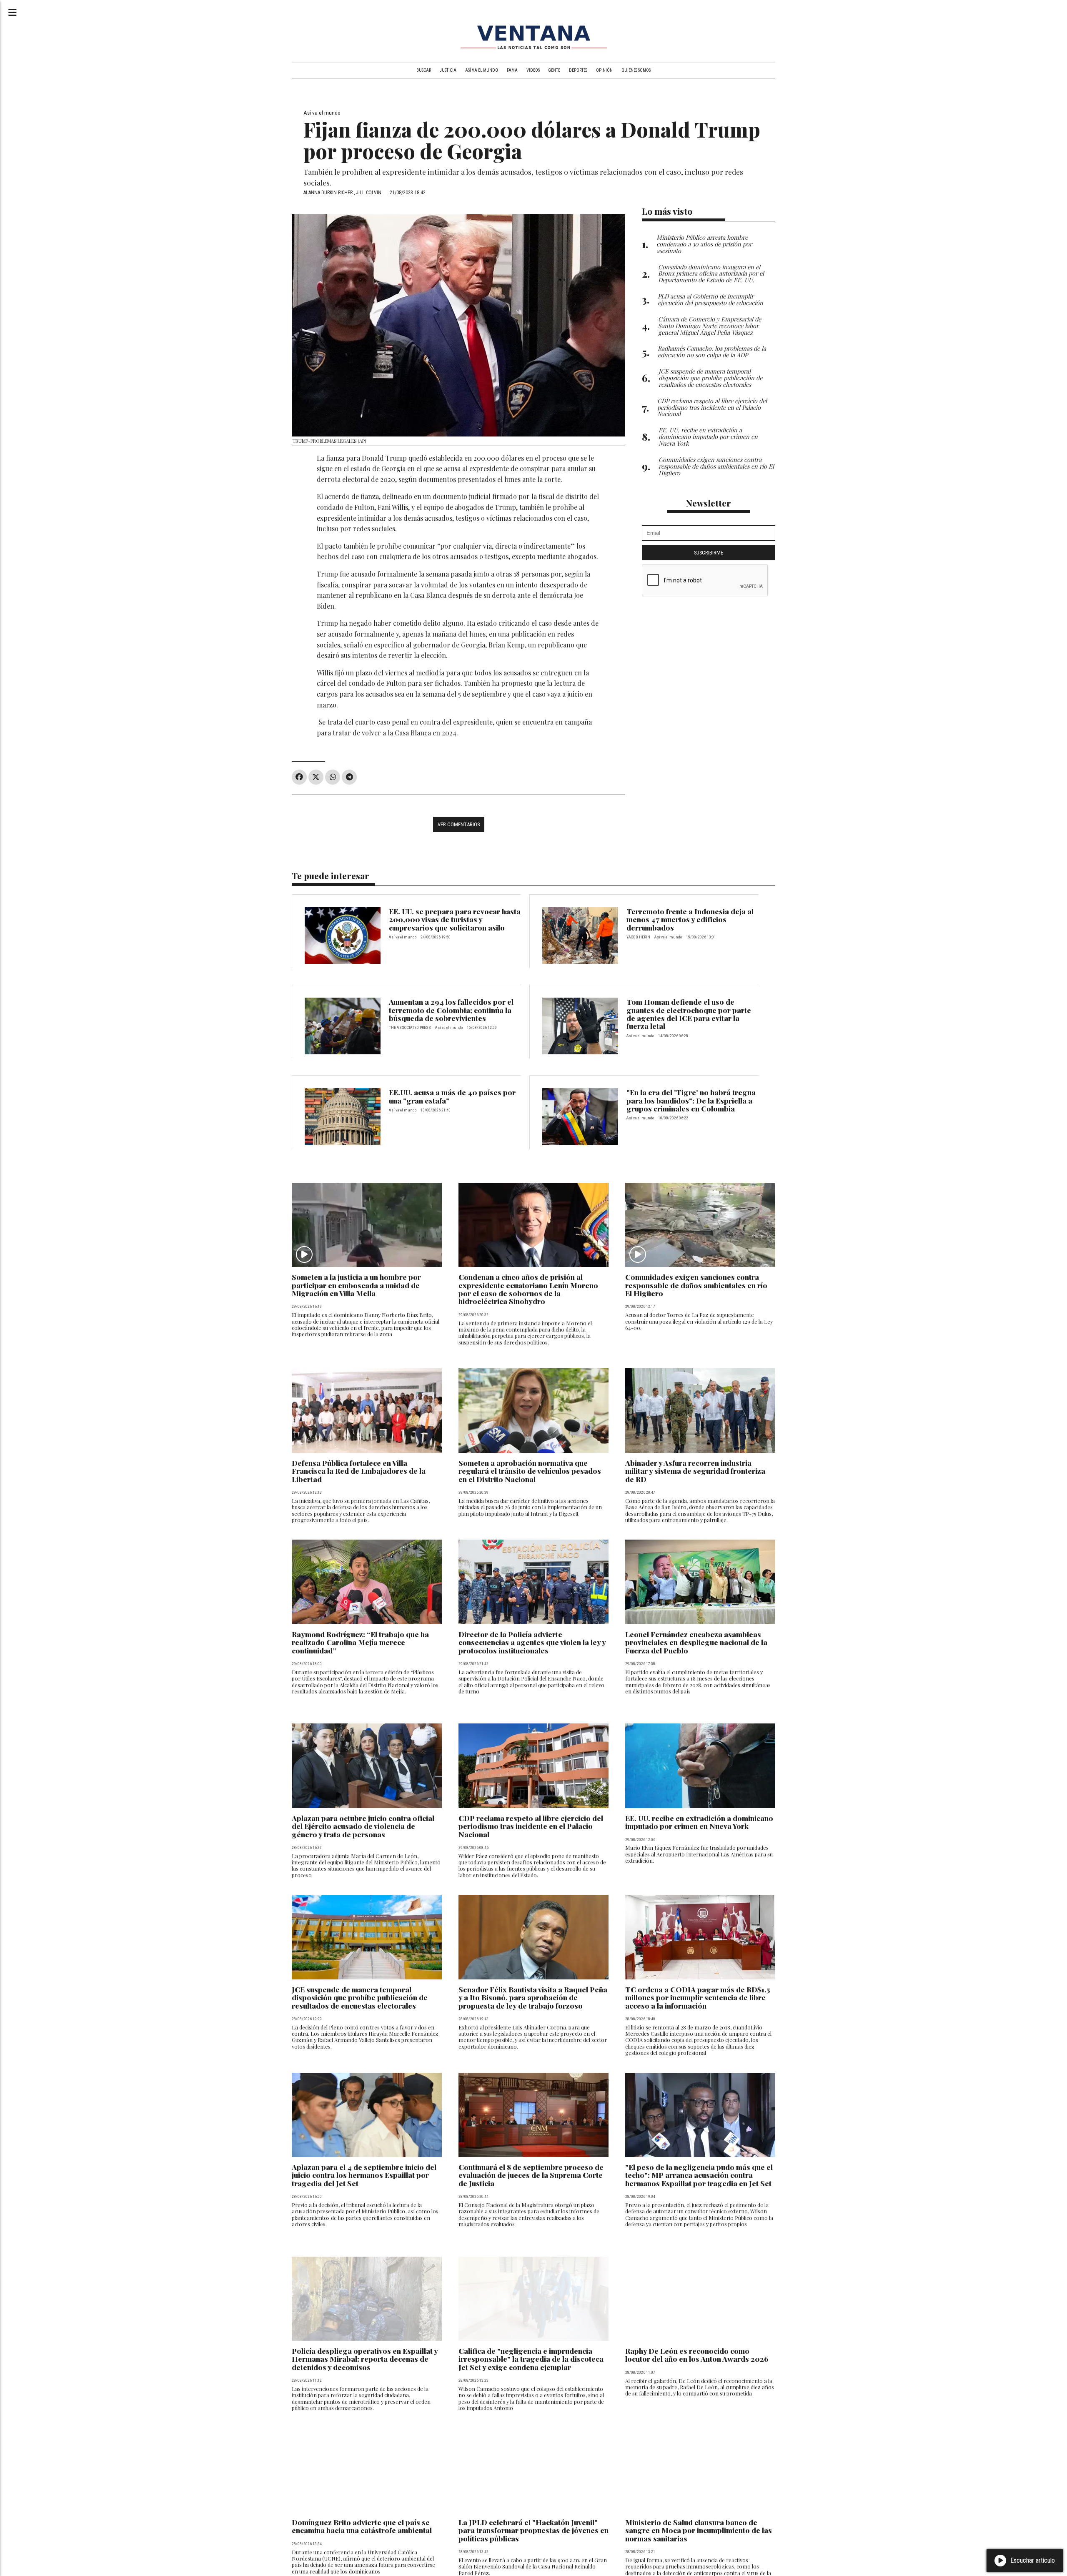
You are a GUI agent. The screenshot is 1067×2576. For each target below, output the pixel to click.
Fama (512, 70)
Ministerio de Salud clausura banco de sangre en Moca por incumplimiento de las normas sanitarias (699, 2530)
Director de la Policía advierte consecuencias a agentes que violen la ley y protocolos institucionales (532, 1642)
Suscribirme (709, 553)
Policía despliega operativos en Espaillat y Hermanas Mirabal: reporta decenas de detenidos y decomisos (365, 2359)
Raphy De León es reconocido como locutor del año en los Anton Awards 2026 (697, 2355)
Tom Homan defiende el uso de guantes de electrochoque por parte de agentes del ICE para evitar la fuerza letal (689, 1014)
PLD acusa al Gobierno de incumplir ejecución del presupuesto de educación (710, 299)
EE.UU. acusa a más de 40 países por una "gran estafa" (452, 1096)
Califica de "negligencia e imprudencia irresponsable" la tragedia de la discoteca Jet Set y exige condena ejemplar (531, 2359)
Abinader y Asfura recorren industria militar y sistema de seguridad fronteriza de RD (695, 1471)
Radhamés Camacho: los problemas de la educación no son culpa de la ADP (712, 351)
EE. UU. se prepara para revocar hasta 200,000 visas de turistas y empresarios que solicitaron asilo (455, 919)
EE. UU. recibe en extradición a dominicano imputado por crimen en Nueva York (699, 1822)
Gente (554, 70)
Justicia (448, 70)
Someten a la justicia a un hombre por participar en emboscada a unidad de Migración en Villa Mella (356, 1285)
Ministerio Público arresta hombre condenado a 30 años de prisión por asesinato (704, 244)
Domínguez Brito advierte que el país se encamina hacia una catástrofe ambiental (362, 2526)
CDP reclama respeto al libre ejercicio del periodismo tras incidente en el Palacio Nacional (531, 1826)
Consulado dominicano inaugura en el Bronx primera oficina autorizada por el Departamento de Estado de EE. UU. (711, 273)
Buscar (424, 70)
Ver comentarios (459, 824)
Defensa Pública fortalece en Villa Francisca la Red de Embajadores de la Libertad (359, 1471)
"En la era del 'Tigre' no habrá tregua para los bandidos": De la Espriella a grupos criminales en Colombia (691, 1100)
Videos (533, 70)
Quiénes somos (636, 70)
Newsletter (709, 503)
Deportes (578, 70)
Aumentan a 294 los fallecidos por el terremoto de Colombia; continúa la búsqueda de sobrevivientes (451, 1010)
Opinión (604, 70)
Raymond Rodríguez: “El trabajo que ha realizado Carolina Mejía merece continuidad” (360, 1642)
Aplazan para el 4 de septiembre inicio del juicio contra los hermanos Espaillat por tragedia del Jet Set (364, 2175)
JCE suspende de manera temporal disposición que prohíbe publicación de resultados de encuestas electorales (360, 1997)
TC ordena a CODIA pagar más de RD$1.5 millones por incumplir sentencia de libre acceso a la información (698, 1997)
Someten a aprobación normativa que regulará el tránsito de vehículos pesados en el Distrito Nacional (530, 1471)
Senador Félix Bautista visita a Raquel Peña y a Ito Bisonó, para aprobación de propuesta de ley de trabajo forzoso (533, 1997)
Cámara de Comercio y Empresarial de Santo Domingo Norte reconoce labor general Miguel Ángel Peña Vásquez (710, 326)
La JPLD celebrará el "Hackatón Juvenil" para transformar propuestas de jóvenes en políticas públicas (533, 2530)
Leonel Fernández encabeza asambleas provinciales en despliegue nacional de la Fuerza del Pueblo (696, 1642)
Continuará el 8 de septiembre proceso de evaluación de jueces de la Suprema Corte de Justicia (531, 2175)
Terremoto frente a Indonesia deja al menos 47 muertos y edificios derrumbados (690, 919)
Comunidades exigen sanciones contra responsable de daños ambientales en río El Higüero (696, 1285)
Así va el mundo (482, 70)
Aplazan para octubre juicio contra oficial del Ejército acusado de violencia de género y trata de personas (363, 1826)
